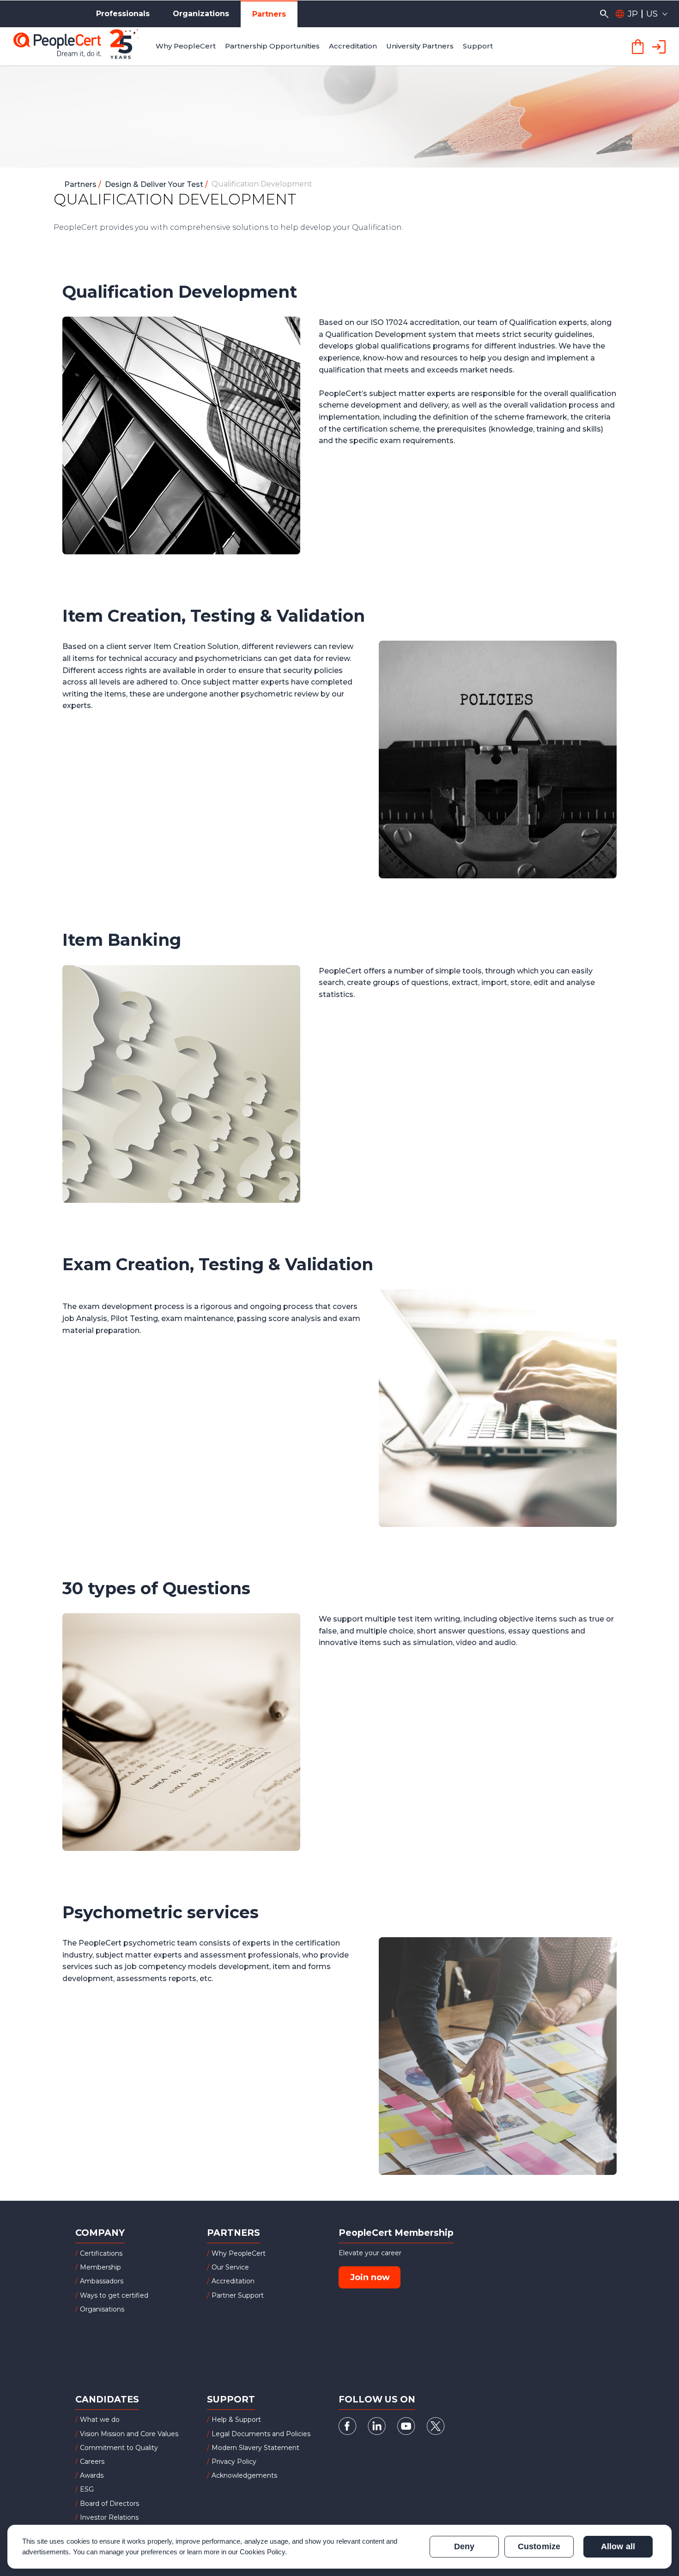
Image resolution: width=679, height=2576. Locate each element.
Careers (92, 2462)
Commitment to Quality (119, 2448)
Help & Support (236, 2420)
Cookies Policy (262, 2552)
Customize (539, 2546)
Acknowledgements (244, 2475)
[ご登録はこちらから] (660, 46)
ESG (87, 2489)
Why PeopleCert (239, 2253)
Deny (464, 2546)
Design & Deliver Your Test (155, 184)
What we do (100, 2420)
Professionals (123, 14)
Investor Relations (109, 2517)
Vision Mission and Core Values (129, 2434)
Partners (269, 14)
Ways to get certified (114, 2295)
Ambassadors (102, 2281)
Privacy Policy (234, 2462)
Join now (370, 2277)
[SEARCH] (604, 14)
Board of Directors (109, 2504)
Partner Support (238, 2295)
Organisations (102, 2309)
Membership (100, 2267)
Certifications (101, 2253)
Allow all (618, 2546)
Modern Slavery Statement (255, 2448)
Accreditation (233, 2281)
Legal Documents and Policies (261, 2434)
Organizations (201, 14)
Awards (92, 2475)
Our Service (230, 2267)
